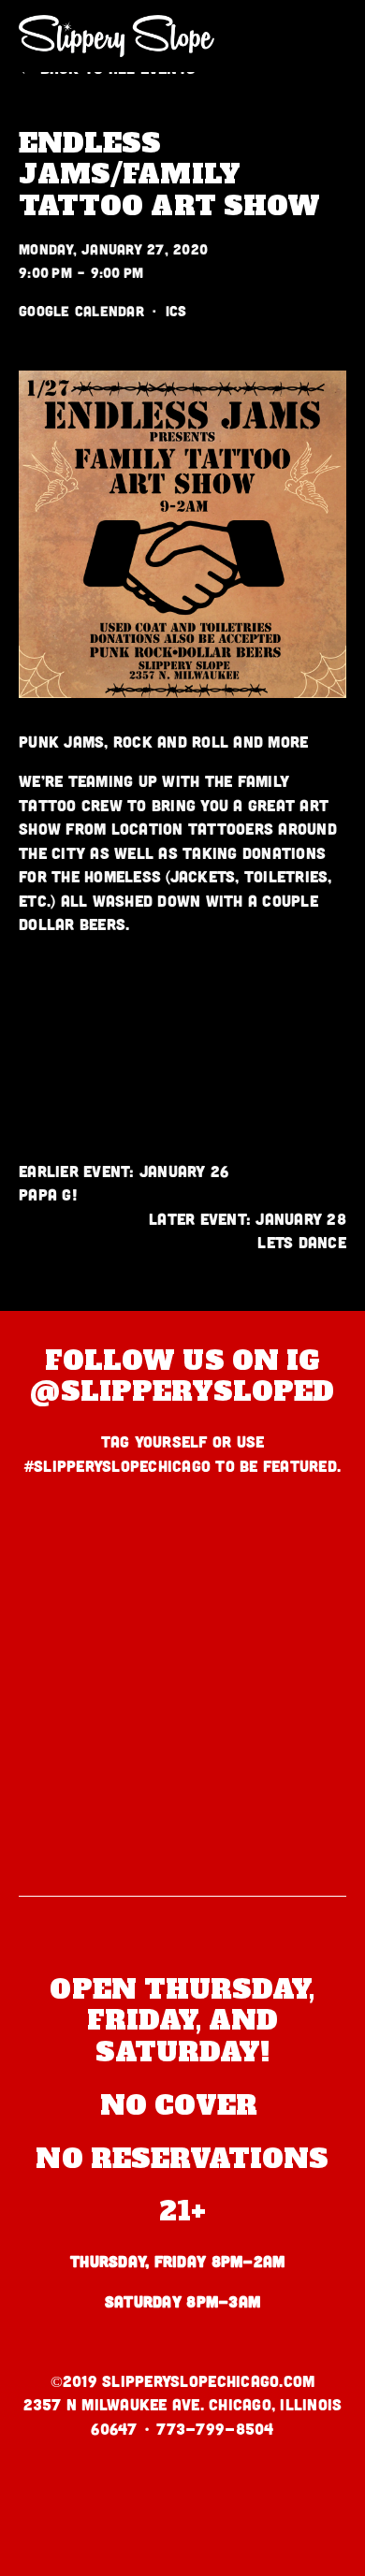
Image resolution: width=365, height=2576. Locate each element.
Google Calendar (81, 311)
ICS (176, 311)
